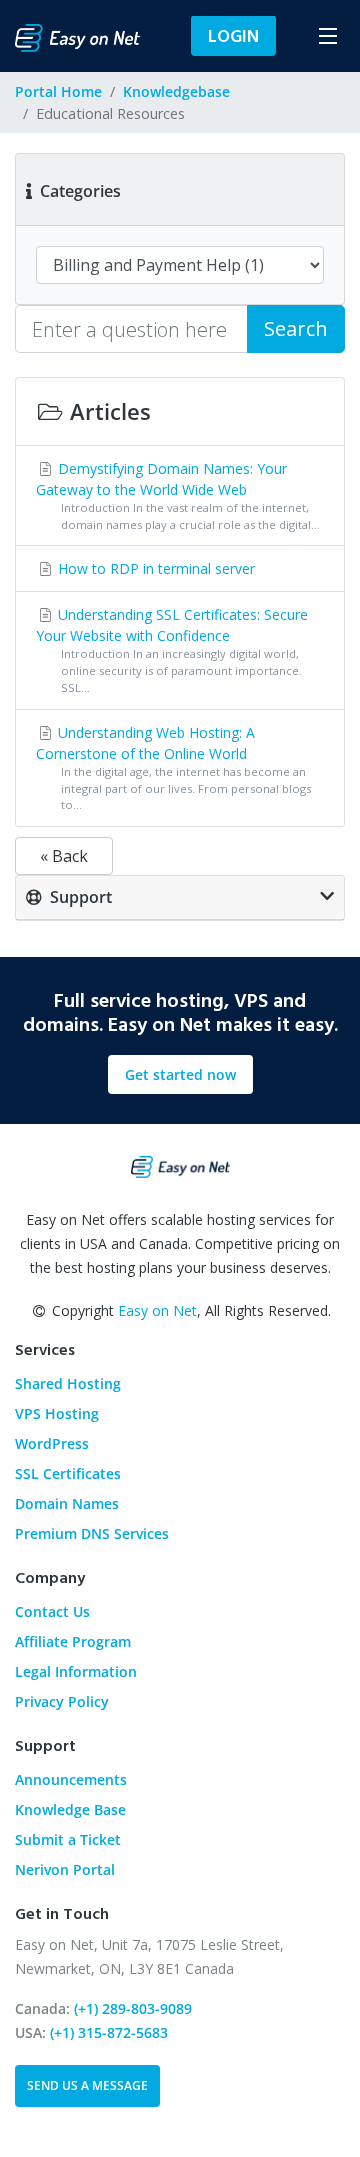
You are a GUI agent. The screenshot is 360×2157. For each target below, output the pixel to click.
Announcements (71, 1779)
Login (233, 35)
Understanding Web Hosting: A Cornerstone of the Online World (173, 768)
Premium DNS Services (92, 1533)
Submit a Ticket (68, 1839)
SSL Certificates (68, 1473)
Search (296, 328)
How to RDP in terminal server (154, 568)
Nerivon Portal (65, 1869)
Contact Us (52, 1611)
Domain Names (67, 1503)
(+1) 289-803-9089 (133, 2008)
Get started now (180, 1074)
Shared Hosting (68, 1383)
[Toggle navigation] (327, 35)
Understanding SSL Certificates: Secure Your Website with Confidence (172, 650)
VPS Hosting (57, 1413)
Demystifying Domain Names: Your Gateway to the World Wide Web (178, 495)
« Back (64, 856)
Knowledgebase (176, 91)
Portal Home (58, 91)
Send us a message (87, 2085)
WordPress (52, 1443)
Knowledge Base (70, 1809)
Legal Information (76, 1671)
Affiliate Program (73, 1641)
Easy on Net (157, 1310)
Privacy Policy (62, 1701)
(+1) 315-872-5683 (109, 2032)
